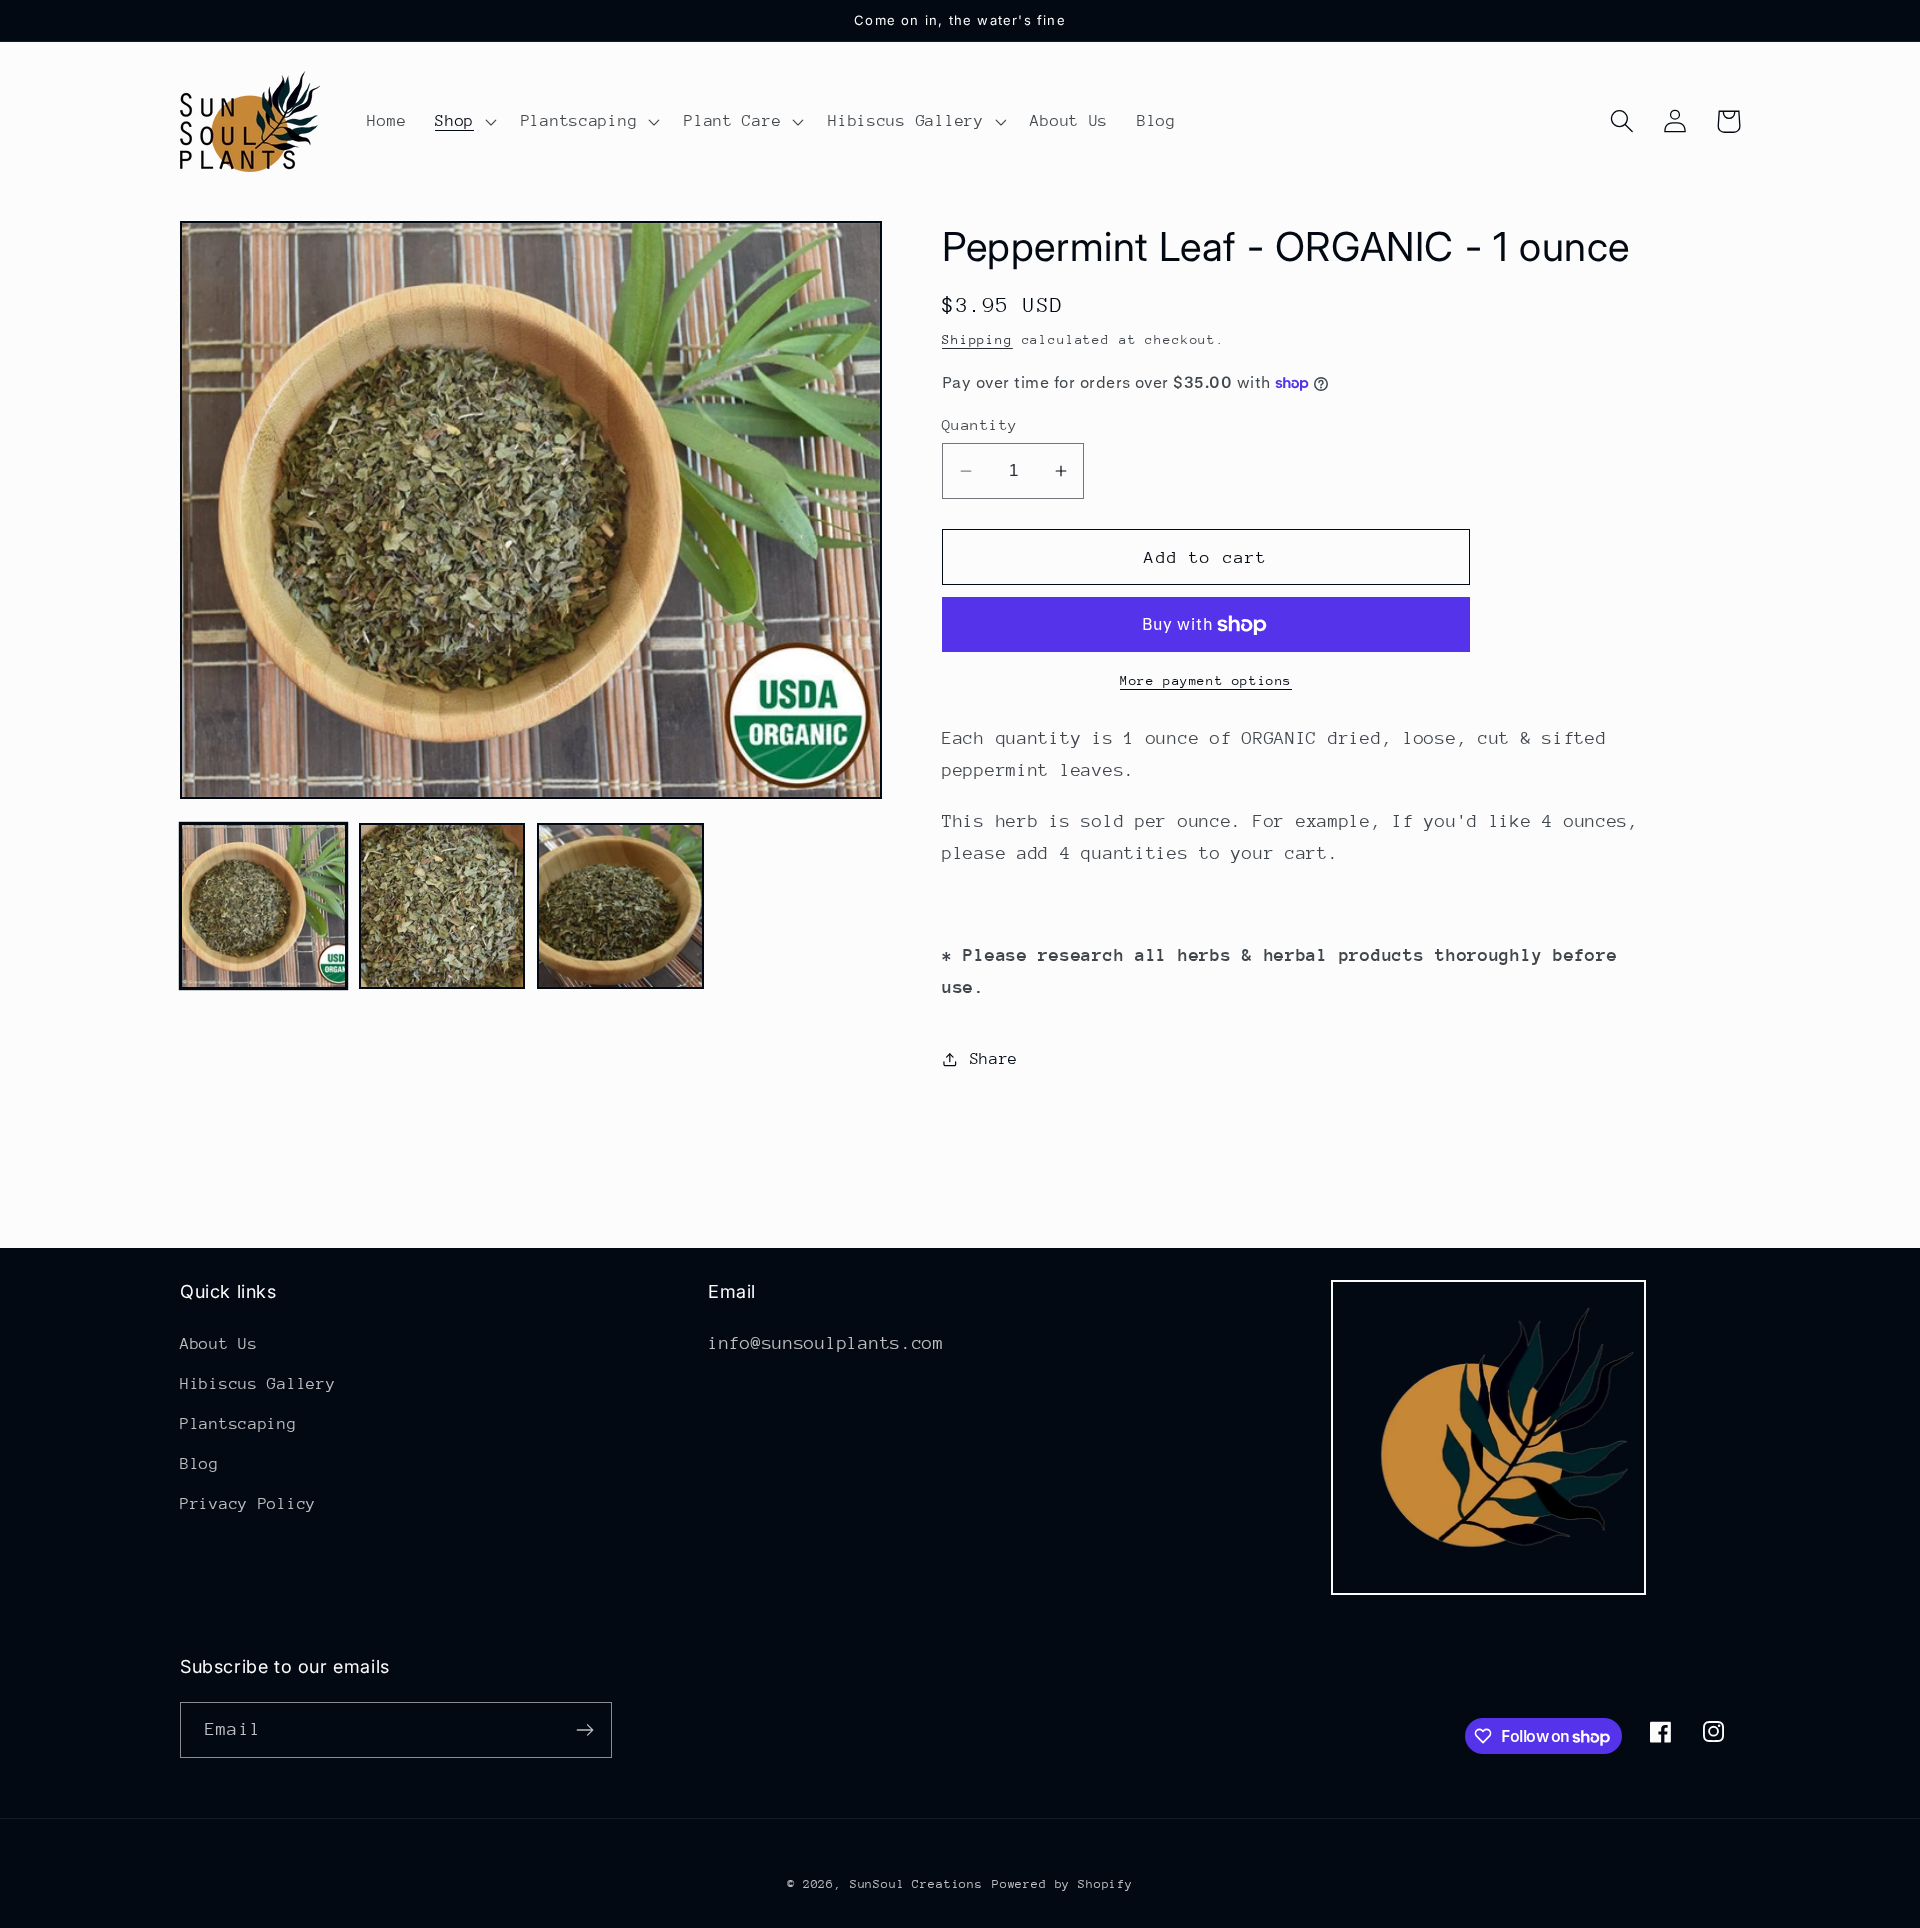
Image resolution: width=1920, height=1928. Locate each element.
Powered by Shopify (1062, 1884)
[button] (464, 122)
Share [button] (994, 1059)
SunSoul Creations (916, 1884)
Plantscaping (238, 1424)
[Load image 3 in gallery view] (620, 906)
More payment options (1206, 680)
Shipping (977, 339)
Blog (199, 1464)
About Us (219, 1344)
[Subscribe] (584, 1730)
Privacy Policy (248, 1504)
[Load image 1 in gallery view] (263, 906)
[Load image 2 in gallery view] (442, 906)
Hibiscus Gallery (258, 1384)
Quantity (980, 424)
